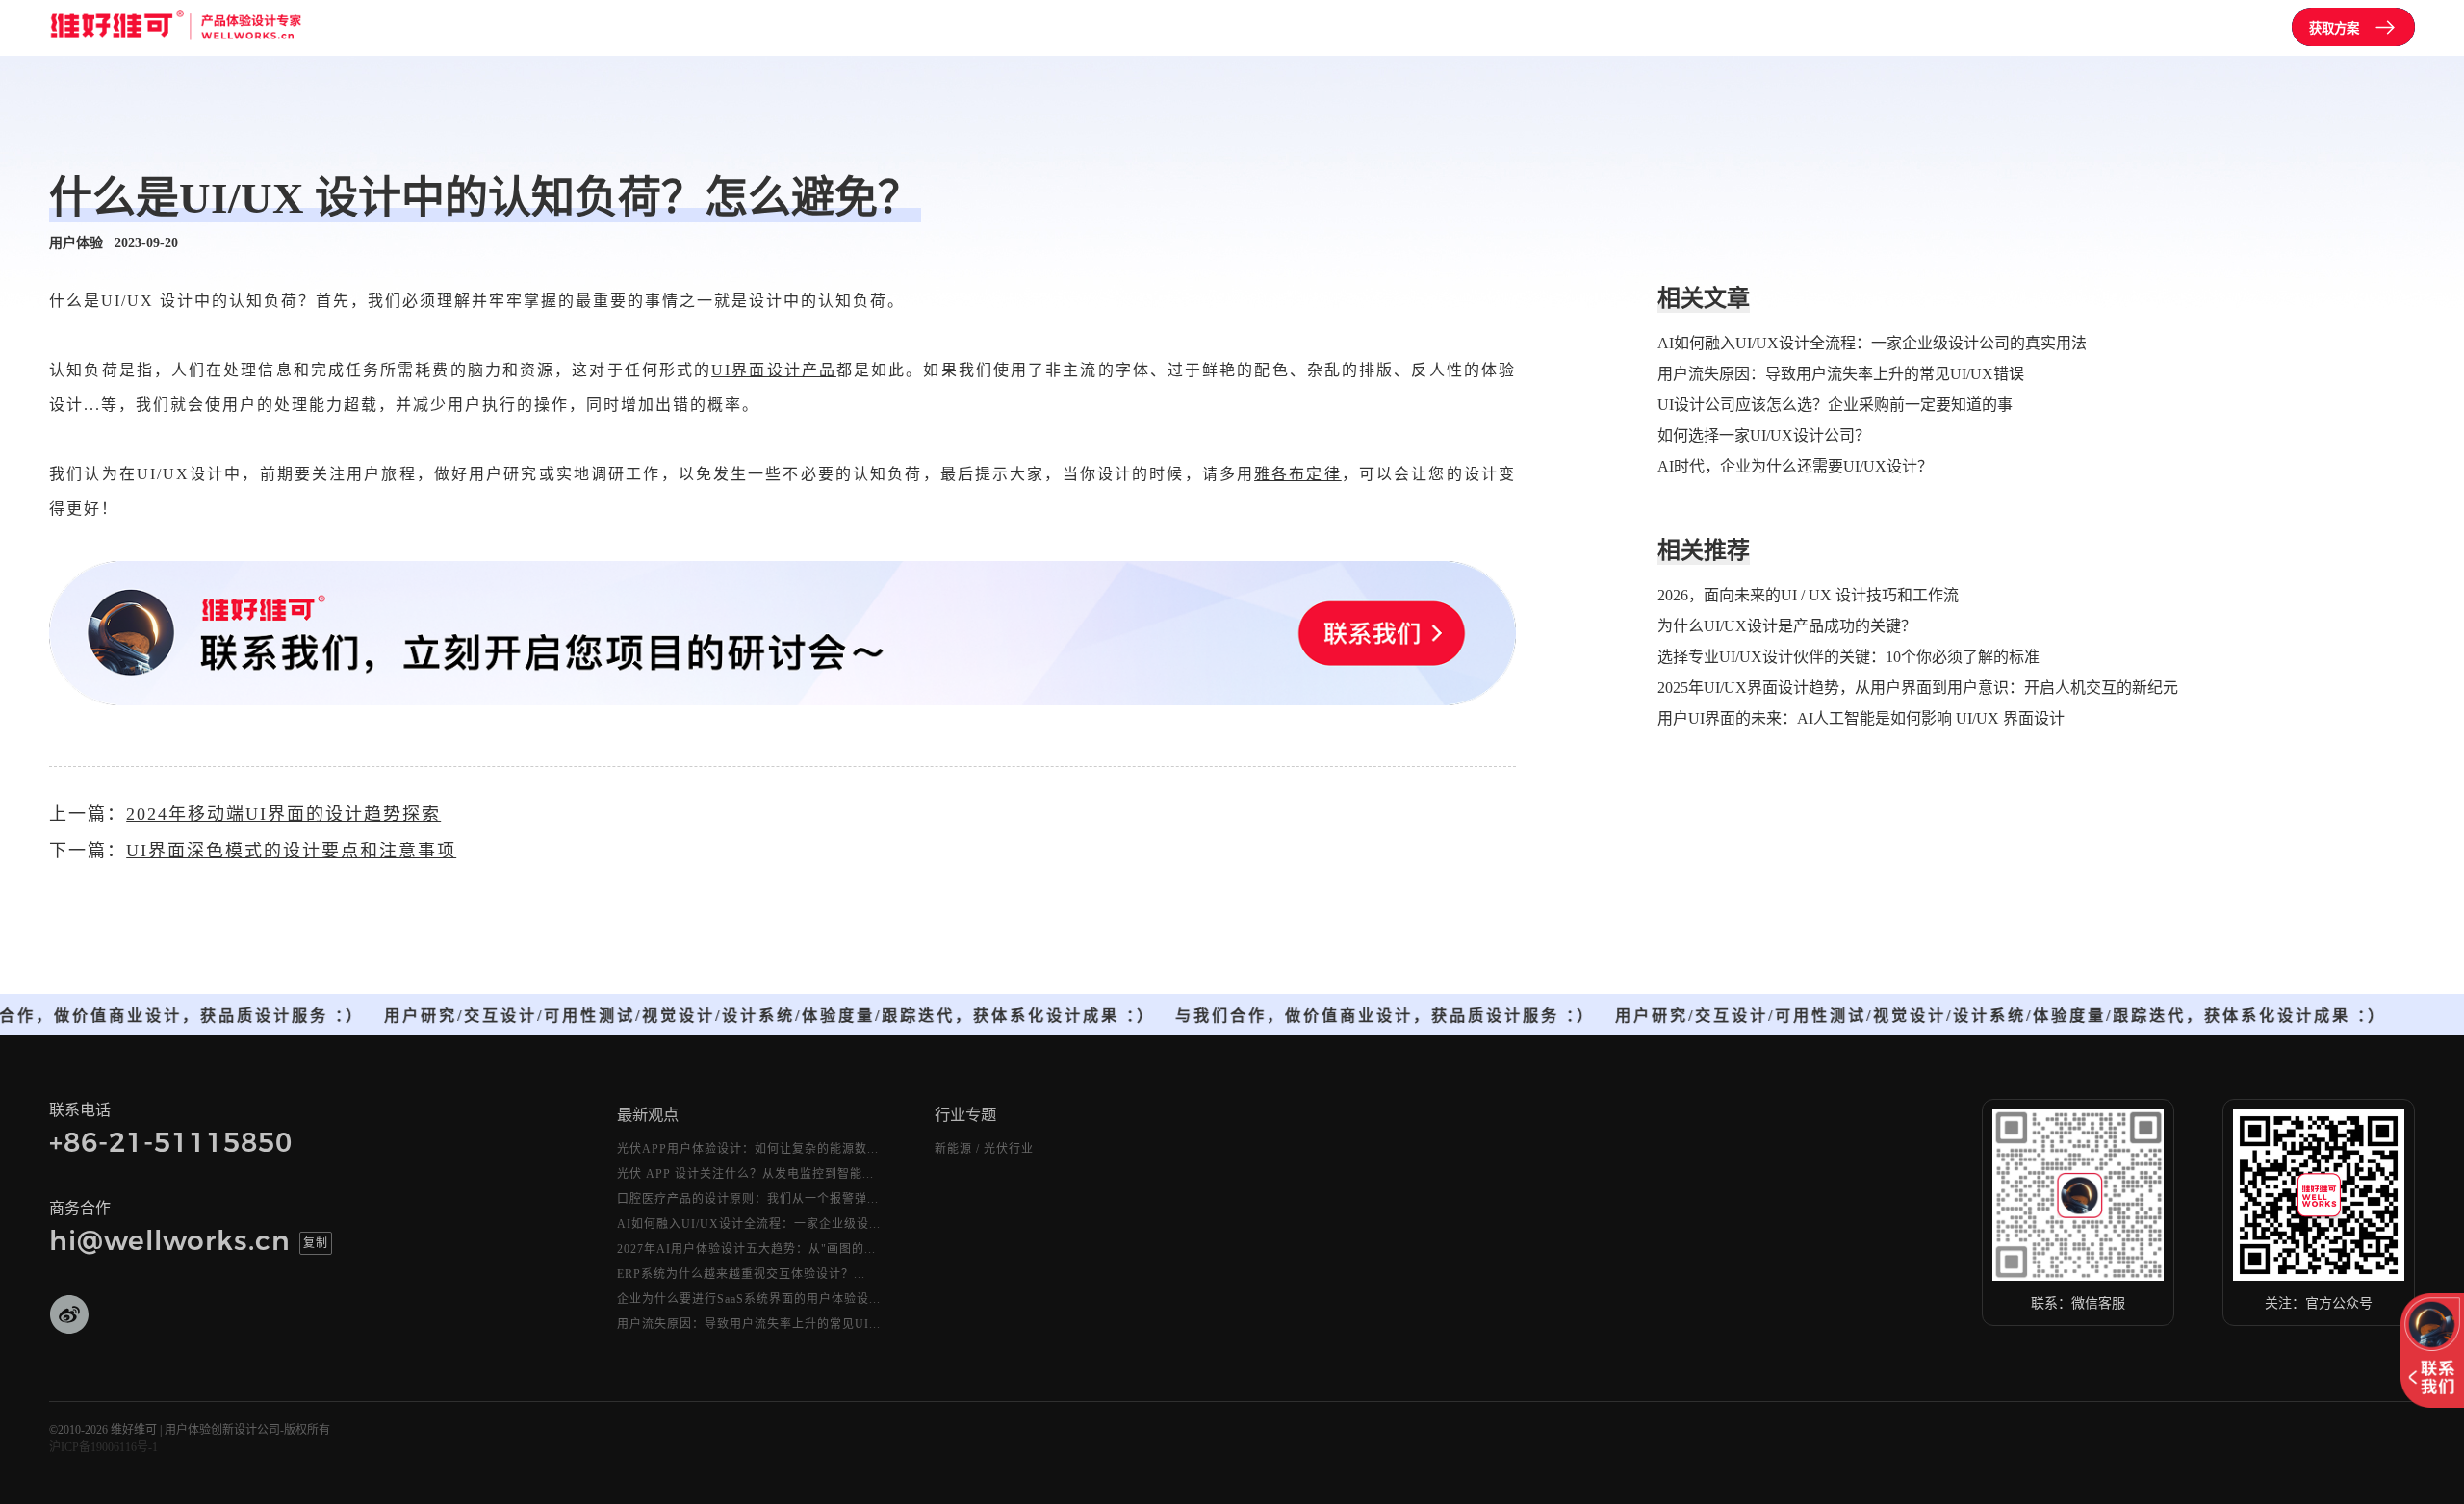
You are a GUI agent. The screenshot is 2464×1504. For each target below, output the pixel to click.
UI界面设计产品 (774, 370)
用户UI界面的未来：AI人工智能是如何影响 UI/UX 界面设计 (1861, 718)
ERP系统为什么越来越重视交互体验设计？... (741, 1274)
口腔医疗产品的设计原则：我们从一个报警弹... (748, 1199)
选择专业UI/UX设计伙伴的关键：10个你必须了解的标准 (1848, 657)
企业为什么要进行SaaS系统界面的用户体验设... (749, 1299)
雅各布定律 (1298, 474)
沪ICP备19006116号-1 (103, 1447)
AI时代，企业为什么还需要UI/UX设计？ (1795, 466)
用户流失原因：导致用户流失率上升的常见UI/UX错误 (1841, 374)
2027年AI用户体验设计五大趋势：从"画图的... (746, 1249)
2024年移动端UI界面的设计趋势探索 (283, 814)
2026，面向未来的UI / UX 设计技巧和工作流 (1808, 595)
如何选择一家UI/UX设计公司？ (1764, 435)
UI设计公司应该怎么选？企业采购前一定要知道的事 (1835, 405)
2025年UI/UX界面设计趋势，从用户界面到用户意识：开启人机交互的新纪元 (1918, 688)
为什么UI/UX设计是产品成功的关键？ (1787, 626)
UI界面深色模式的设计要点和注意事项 (291, 851)
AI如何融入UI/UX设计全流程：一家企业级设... (749, 1224)
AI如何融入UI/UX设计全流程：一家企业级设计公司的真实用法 (1872, 343)
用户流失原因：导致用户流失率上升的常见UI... (749, 1324)
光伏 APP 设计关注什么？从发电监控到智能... (745, 1174)
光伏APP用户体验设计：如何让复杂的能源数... (748, 1149)
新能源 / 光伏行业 (984, 1149)
